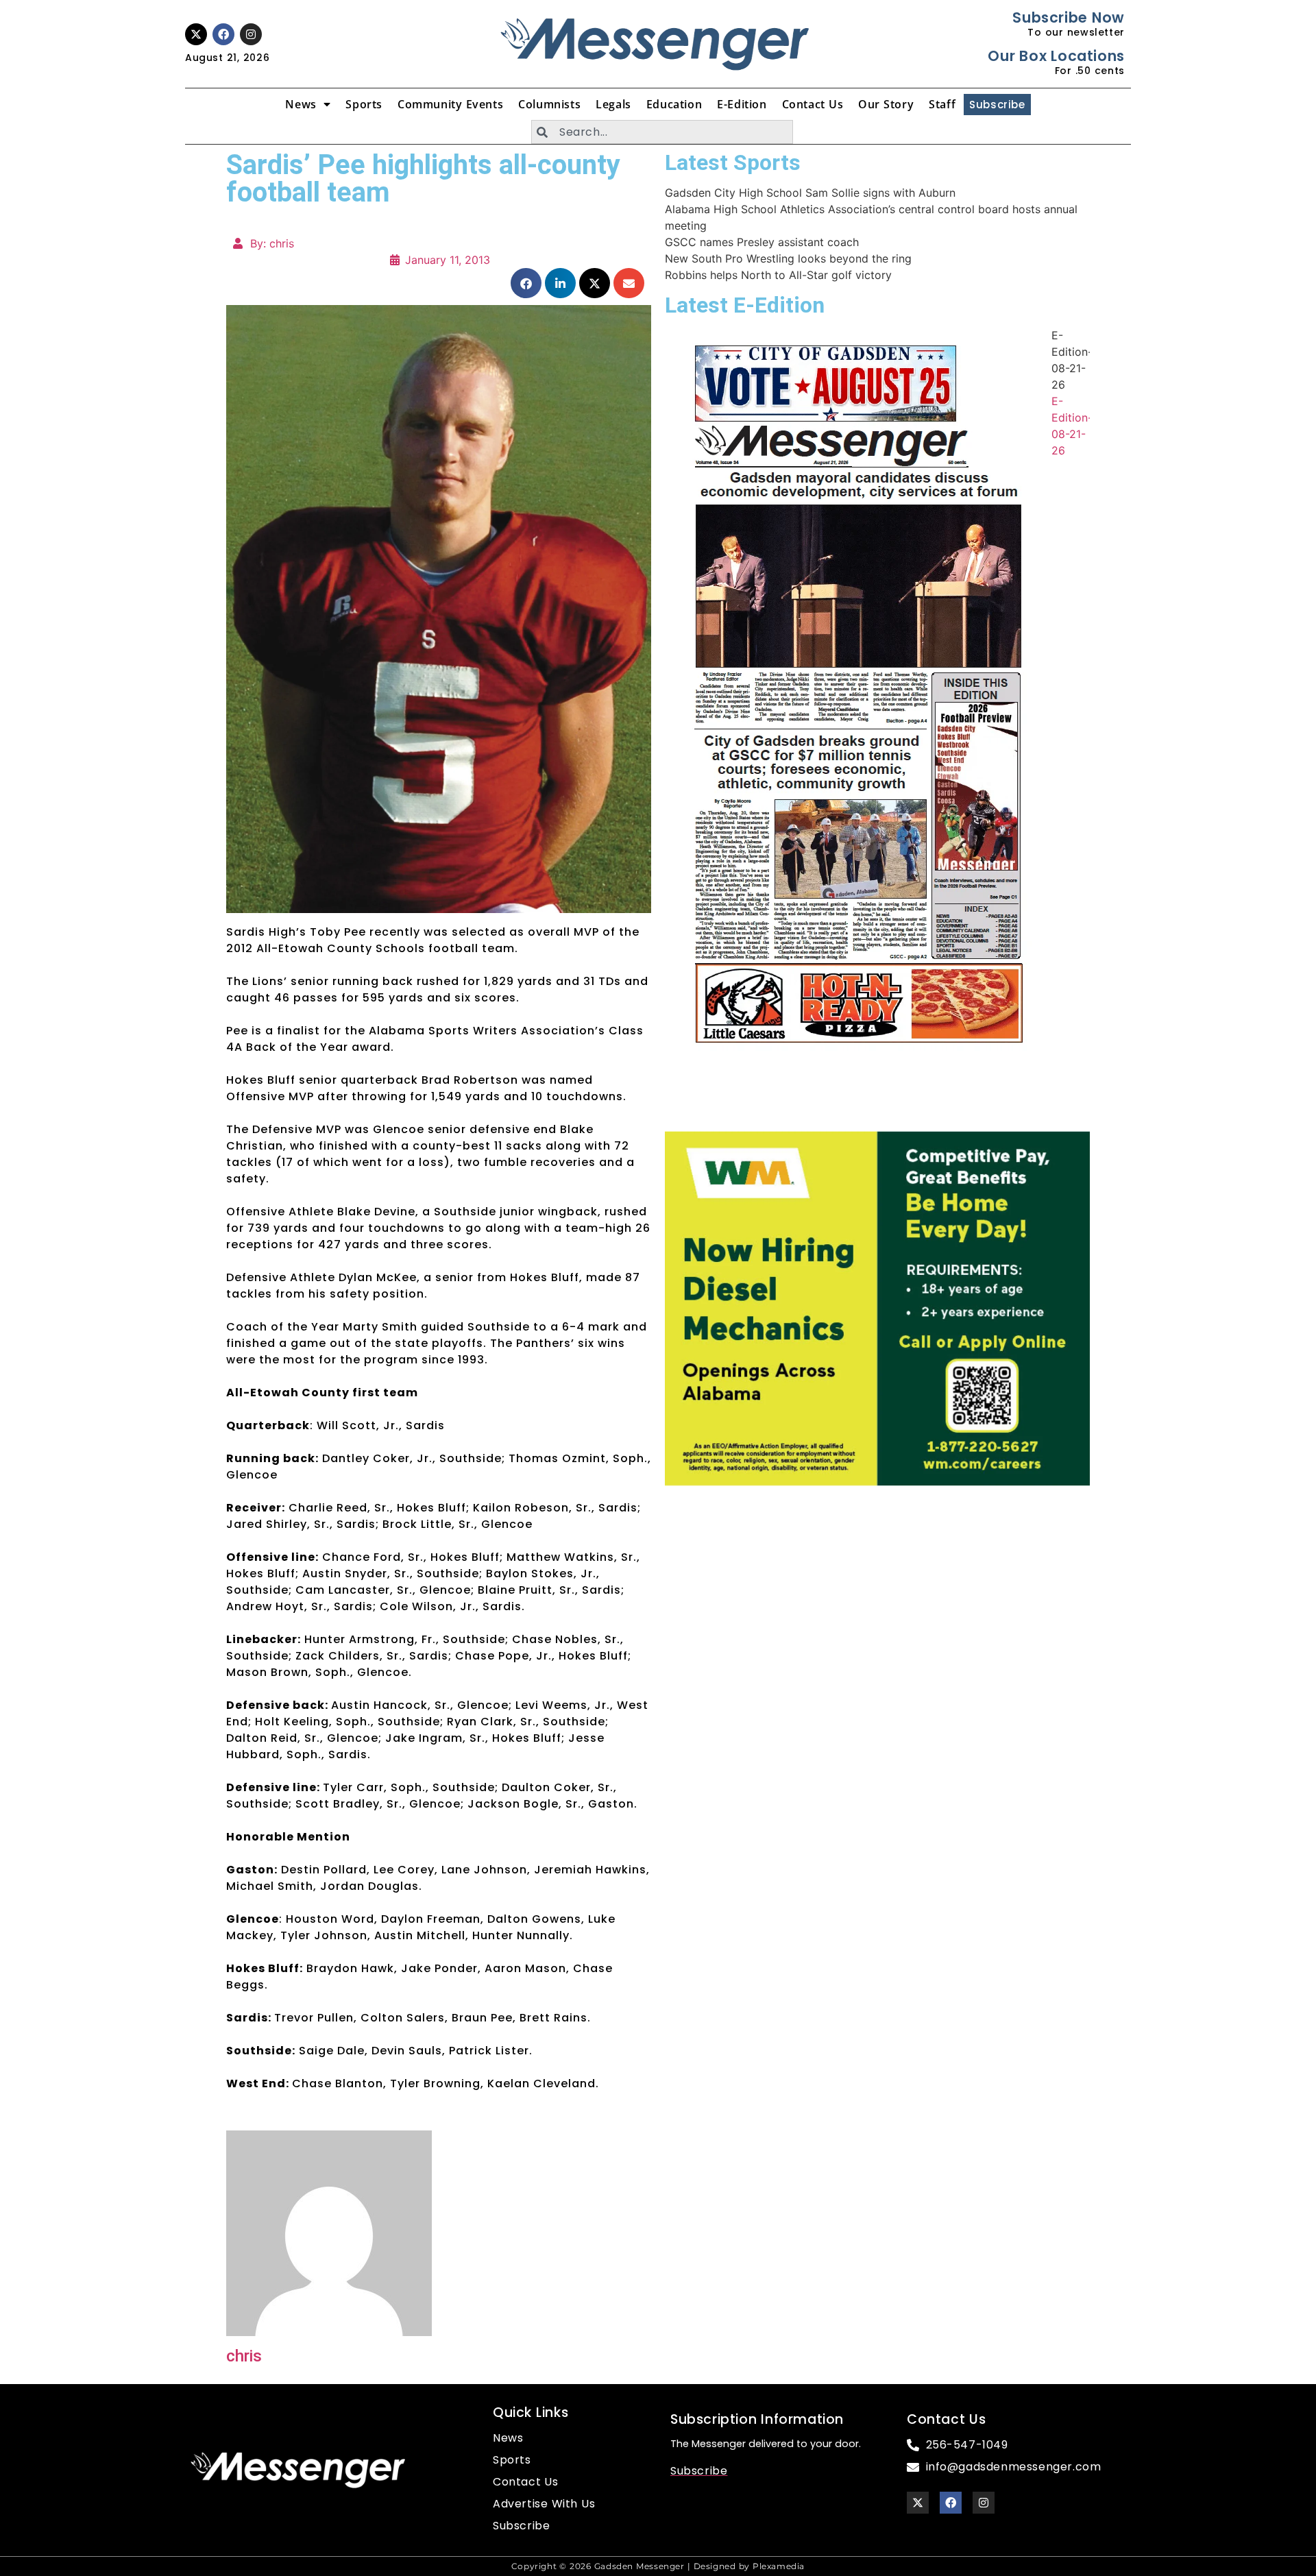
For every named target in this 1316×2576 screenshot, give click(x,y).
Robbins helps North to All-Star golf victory (778, 275)
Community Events (450, 104)
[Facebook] (223, 34)
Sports (364, 104)
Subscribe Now (1068, 17)
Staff (942, 104)
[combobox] (662, 132)
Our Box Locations (1056, 56)
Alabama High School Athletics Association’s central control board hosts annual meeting (871, 217)
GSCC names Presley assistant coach (762, 242)
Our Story (886, 104)
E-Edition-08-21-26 (1072, 360)
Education (674, 104)
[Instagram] (251, 34)
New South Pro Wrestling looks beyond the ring (788, 258)
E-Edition (742, 104)
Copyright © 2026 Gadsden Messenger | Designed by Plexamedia (658, 2566)
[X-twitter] (196, 34)
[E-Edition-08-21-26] (858, 706)
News (301, 104)
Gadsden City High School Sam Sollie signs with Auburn (810, 193)
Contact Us (813, 104)
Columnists (549, 104)
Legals (613, 104)
